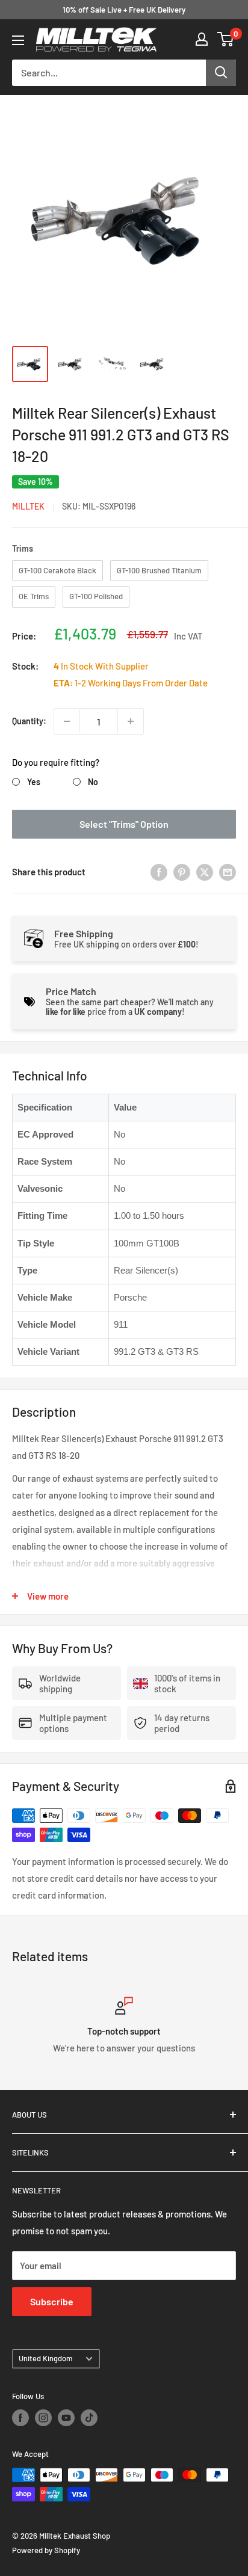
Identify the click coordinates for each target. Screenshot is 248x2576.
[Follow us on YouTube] (66, 2418)
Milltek (28, 506)
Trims (23, 548)
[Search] (221, 73)
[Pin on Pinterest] (182, 872)
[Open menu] (18, 40)
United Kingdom (46, 2358)
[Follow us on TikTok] (89, 2418)
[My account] (202, 39)
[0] (226, 39)
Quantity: (29, 721)
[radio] (57, 571)
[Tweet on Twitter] (205, 872)
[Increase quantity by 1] (131, 721)
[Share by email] (228, 872)
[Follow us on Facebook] (20, 2418)
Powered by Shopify (46, 2550)
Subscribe (52, 2301)
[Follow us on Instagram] (43, 2418)
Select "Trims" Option (124, 824)
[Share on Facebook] (159, 872)
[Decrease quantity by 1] (67, 721)
